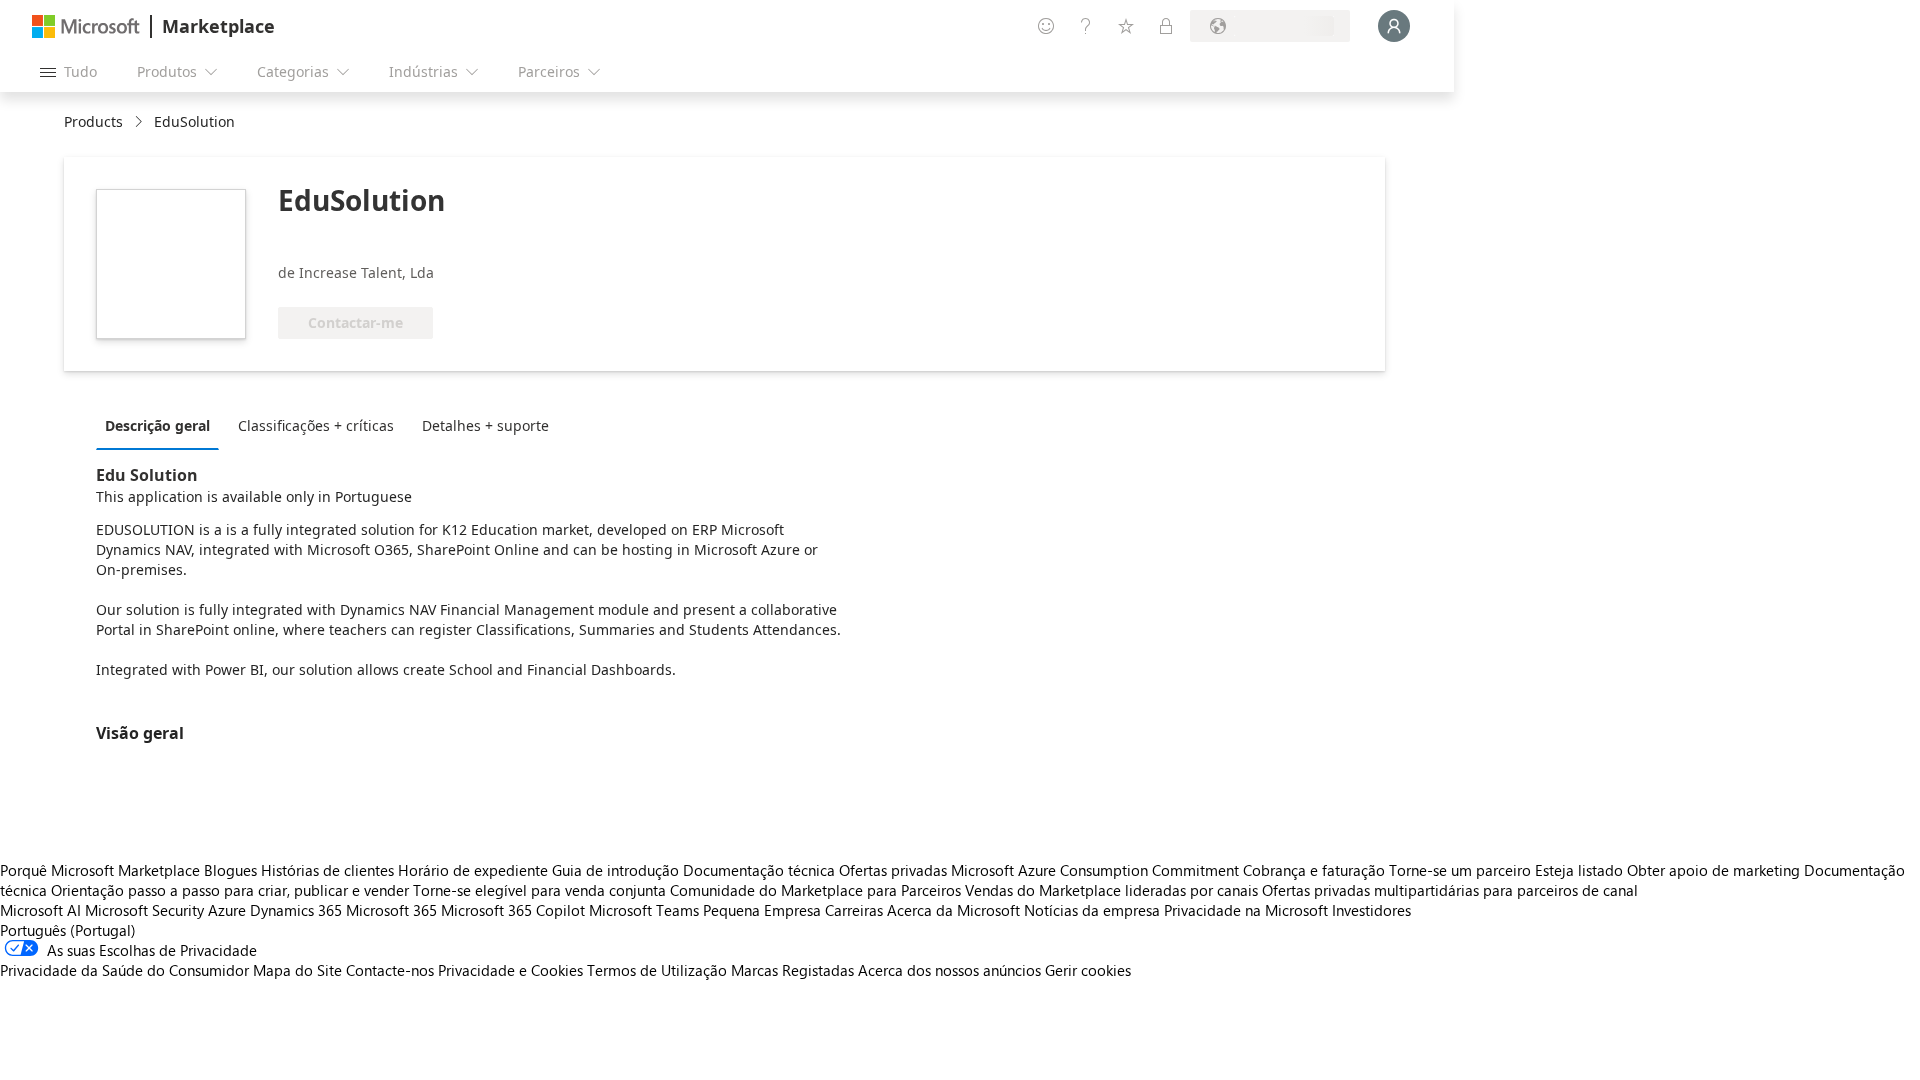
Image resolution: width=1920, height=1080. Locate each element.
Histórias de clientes (327, 870)
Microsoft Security (144, 910)
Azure (227, 910)
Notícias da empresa (1092, 910)
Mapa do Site (297, 970)
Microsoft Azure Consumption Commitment (1097, 870)
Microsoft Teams (644, 910)
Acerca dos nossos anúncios (949, 970)
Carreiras (854, 910)
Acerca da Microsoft (953, 910)
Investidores (1371, 910)
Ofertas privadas (893, 870)
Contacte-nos (390, 970)
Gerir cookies (1088, 970)
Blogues (230, 870)
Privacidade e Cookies (510, 970)
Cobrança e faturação (1314, 870)
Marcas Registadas (792, 970)
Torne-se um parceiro (1460, 870)
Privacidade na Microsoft (1246, 910)
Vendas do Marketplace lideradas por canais (1111, 890)
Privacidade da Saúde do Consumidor (124, 970)
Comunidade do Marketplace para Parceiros (815, 890)
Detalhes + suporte (485, 425)
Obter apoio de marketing (1713, 870)
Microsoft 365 (391, 910)
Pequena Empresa (762, 910)
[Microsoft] (86, 26)
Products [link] (93, 121)
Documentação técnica (759, 870)
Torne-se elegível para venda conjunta (539, 890)
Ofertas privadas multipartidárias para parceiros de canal (1450, 890)
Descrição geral (157, 425)
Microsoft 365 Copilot (513, 910)
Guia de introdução (615, 870)
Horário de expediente (473, 870)
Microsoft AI (40, 910)
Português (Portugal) (68, 930)
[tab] (162, 425)
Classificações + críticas (316, 425)
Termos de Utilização (657, 970)
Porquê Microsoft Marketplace (100, 870)
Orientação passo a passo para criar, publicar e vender (230, 890)
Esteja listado (1579, 870)
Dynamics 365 (296, 910)
